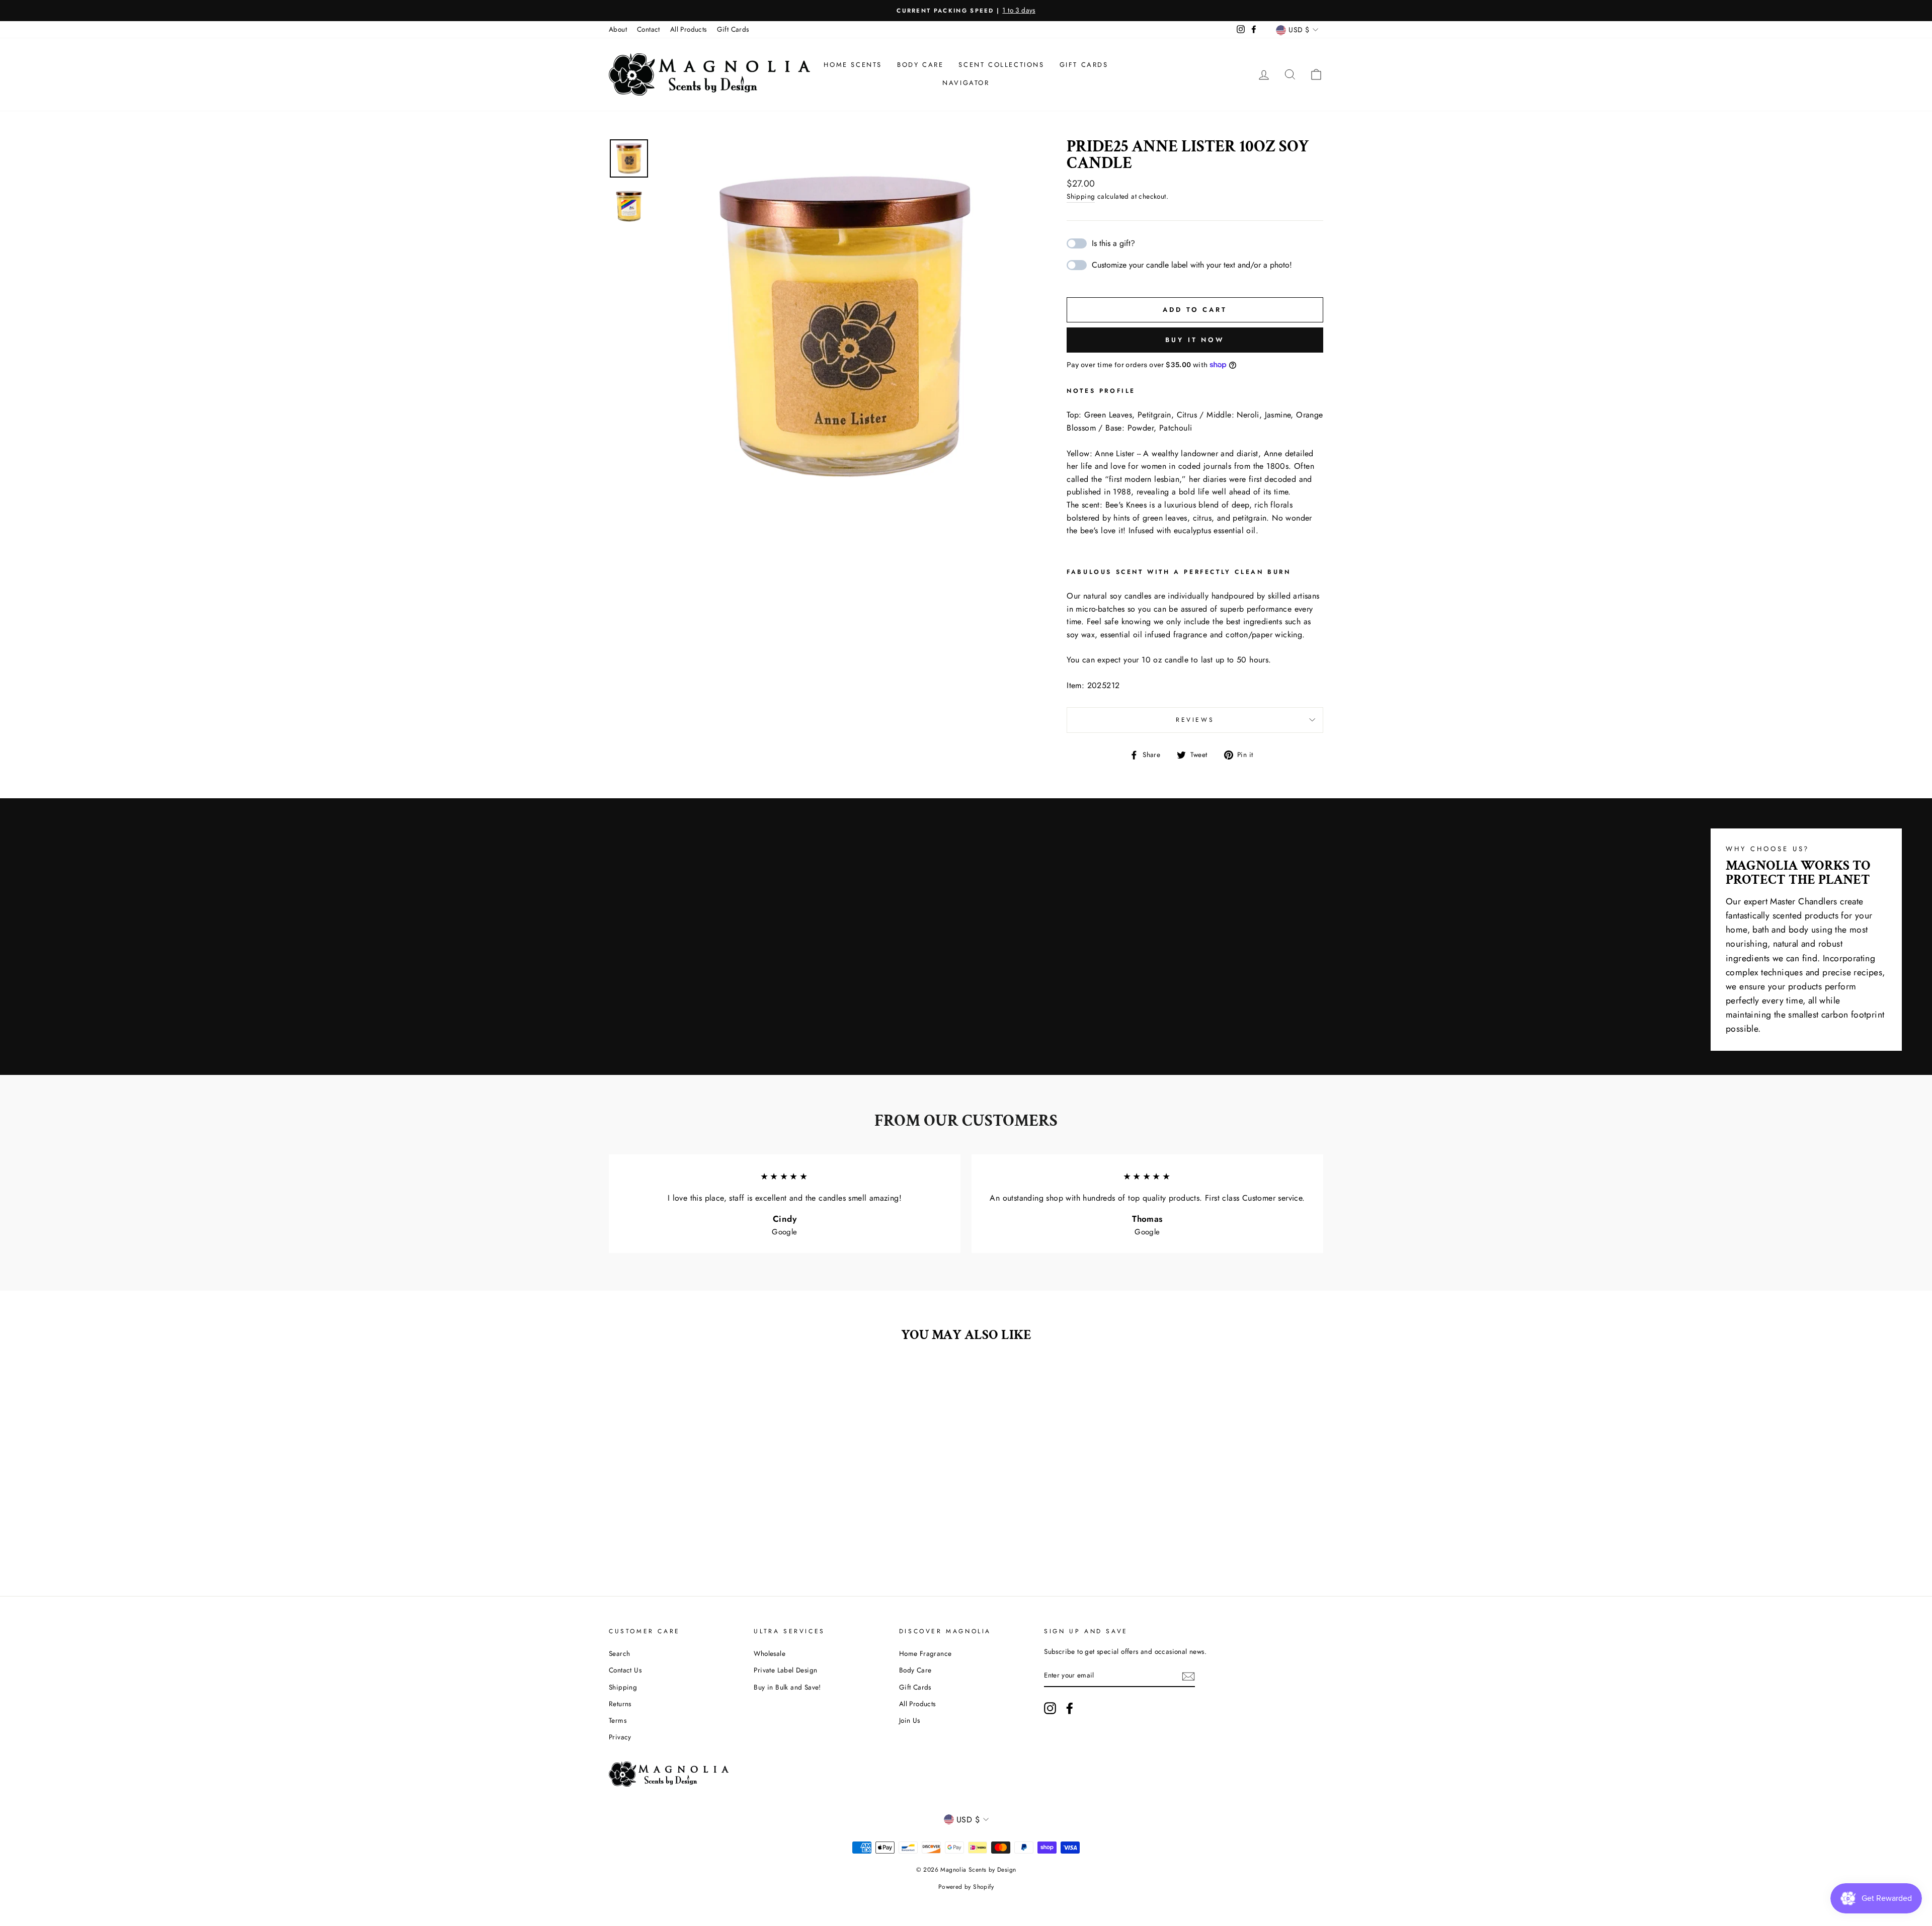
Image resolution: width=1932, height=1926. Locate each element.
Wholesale (770, 1653)
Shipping (1081, 196)
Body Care (920, 65)
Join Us (910, 1720)
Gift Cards (733, 29)
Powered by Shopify (966, 1887)
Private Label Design (785, 1670)
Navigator (966, 83)
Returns (620, 1704)
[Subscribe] (1188, 1676)
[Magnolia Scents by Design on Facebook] (1070, 1708)
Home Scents (853, 65)
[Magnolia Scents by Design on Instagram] (1050, 1708)
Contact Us (625, 1670)
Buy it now (1195, 340)
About (618, 29)
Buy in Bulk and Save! (787, 1687)
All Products (689, 29)
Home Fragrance (925, 1653)
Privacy (620, 1737)
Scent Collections (1001, 65)
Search (619, 1653)
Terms (618, 1720)
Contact (649, 29)
